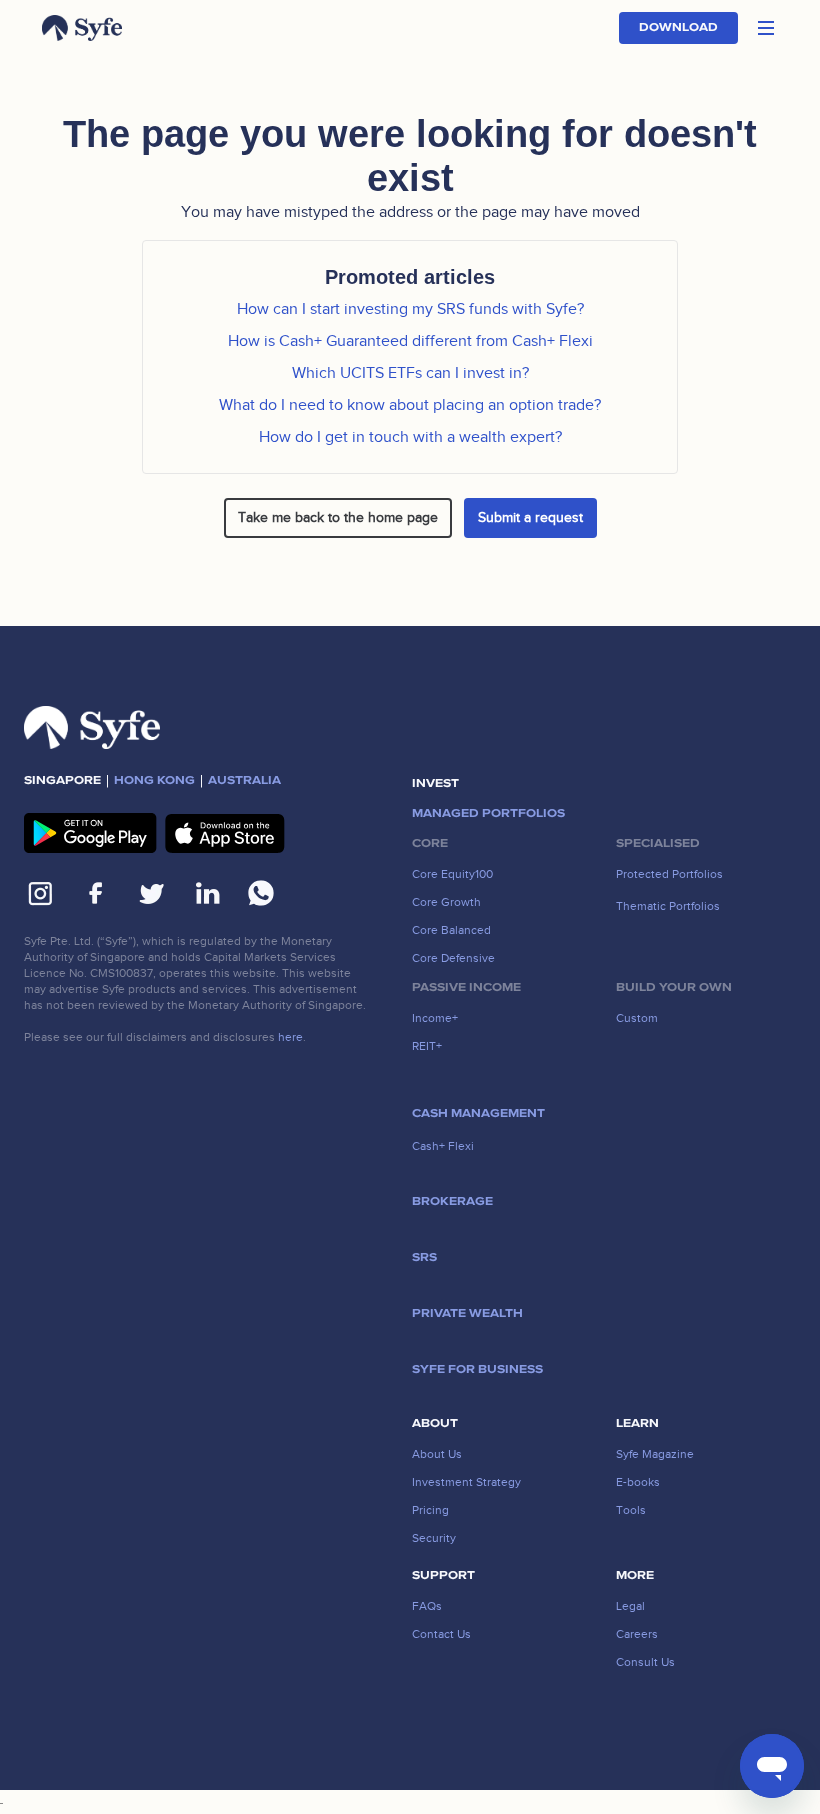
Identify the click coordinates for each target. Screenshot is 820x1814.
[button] (766, 28)
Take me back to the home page (338, 517)
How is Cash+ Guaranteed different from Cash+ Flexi (410, 341)
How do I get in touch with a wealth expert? (410, 437)
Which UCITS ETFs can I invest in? (410, 373)
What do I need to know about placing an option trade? (410, 405)
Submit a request (530, 517)
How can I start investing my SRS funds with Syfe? (410, 309)
